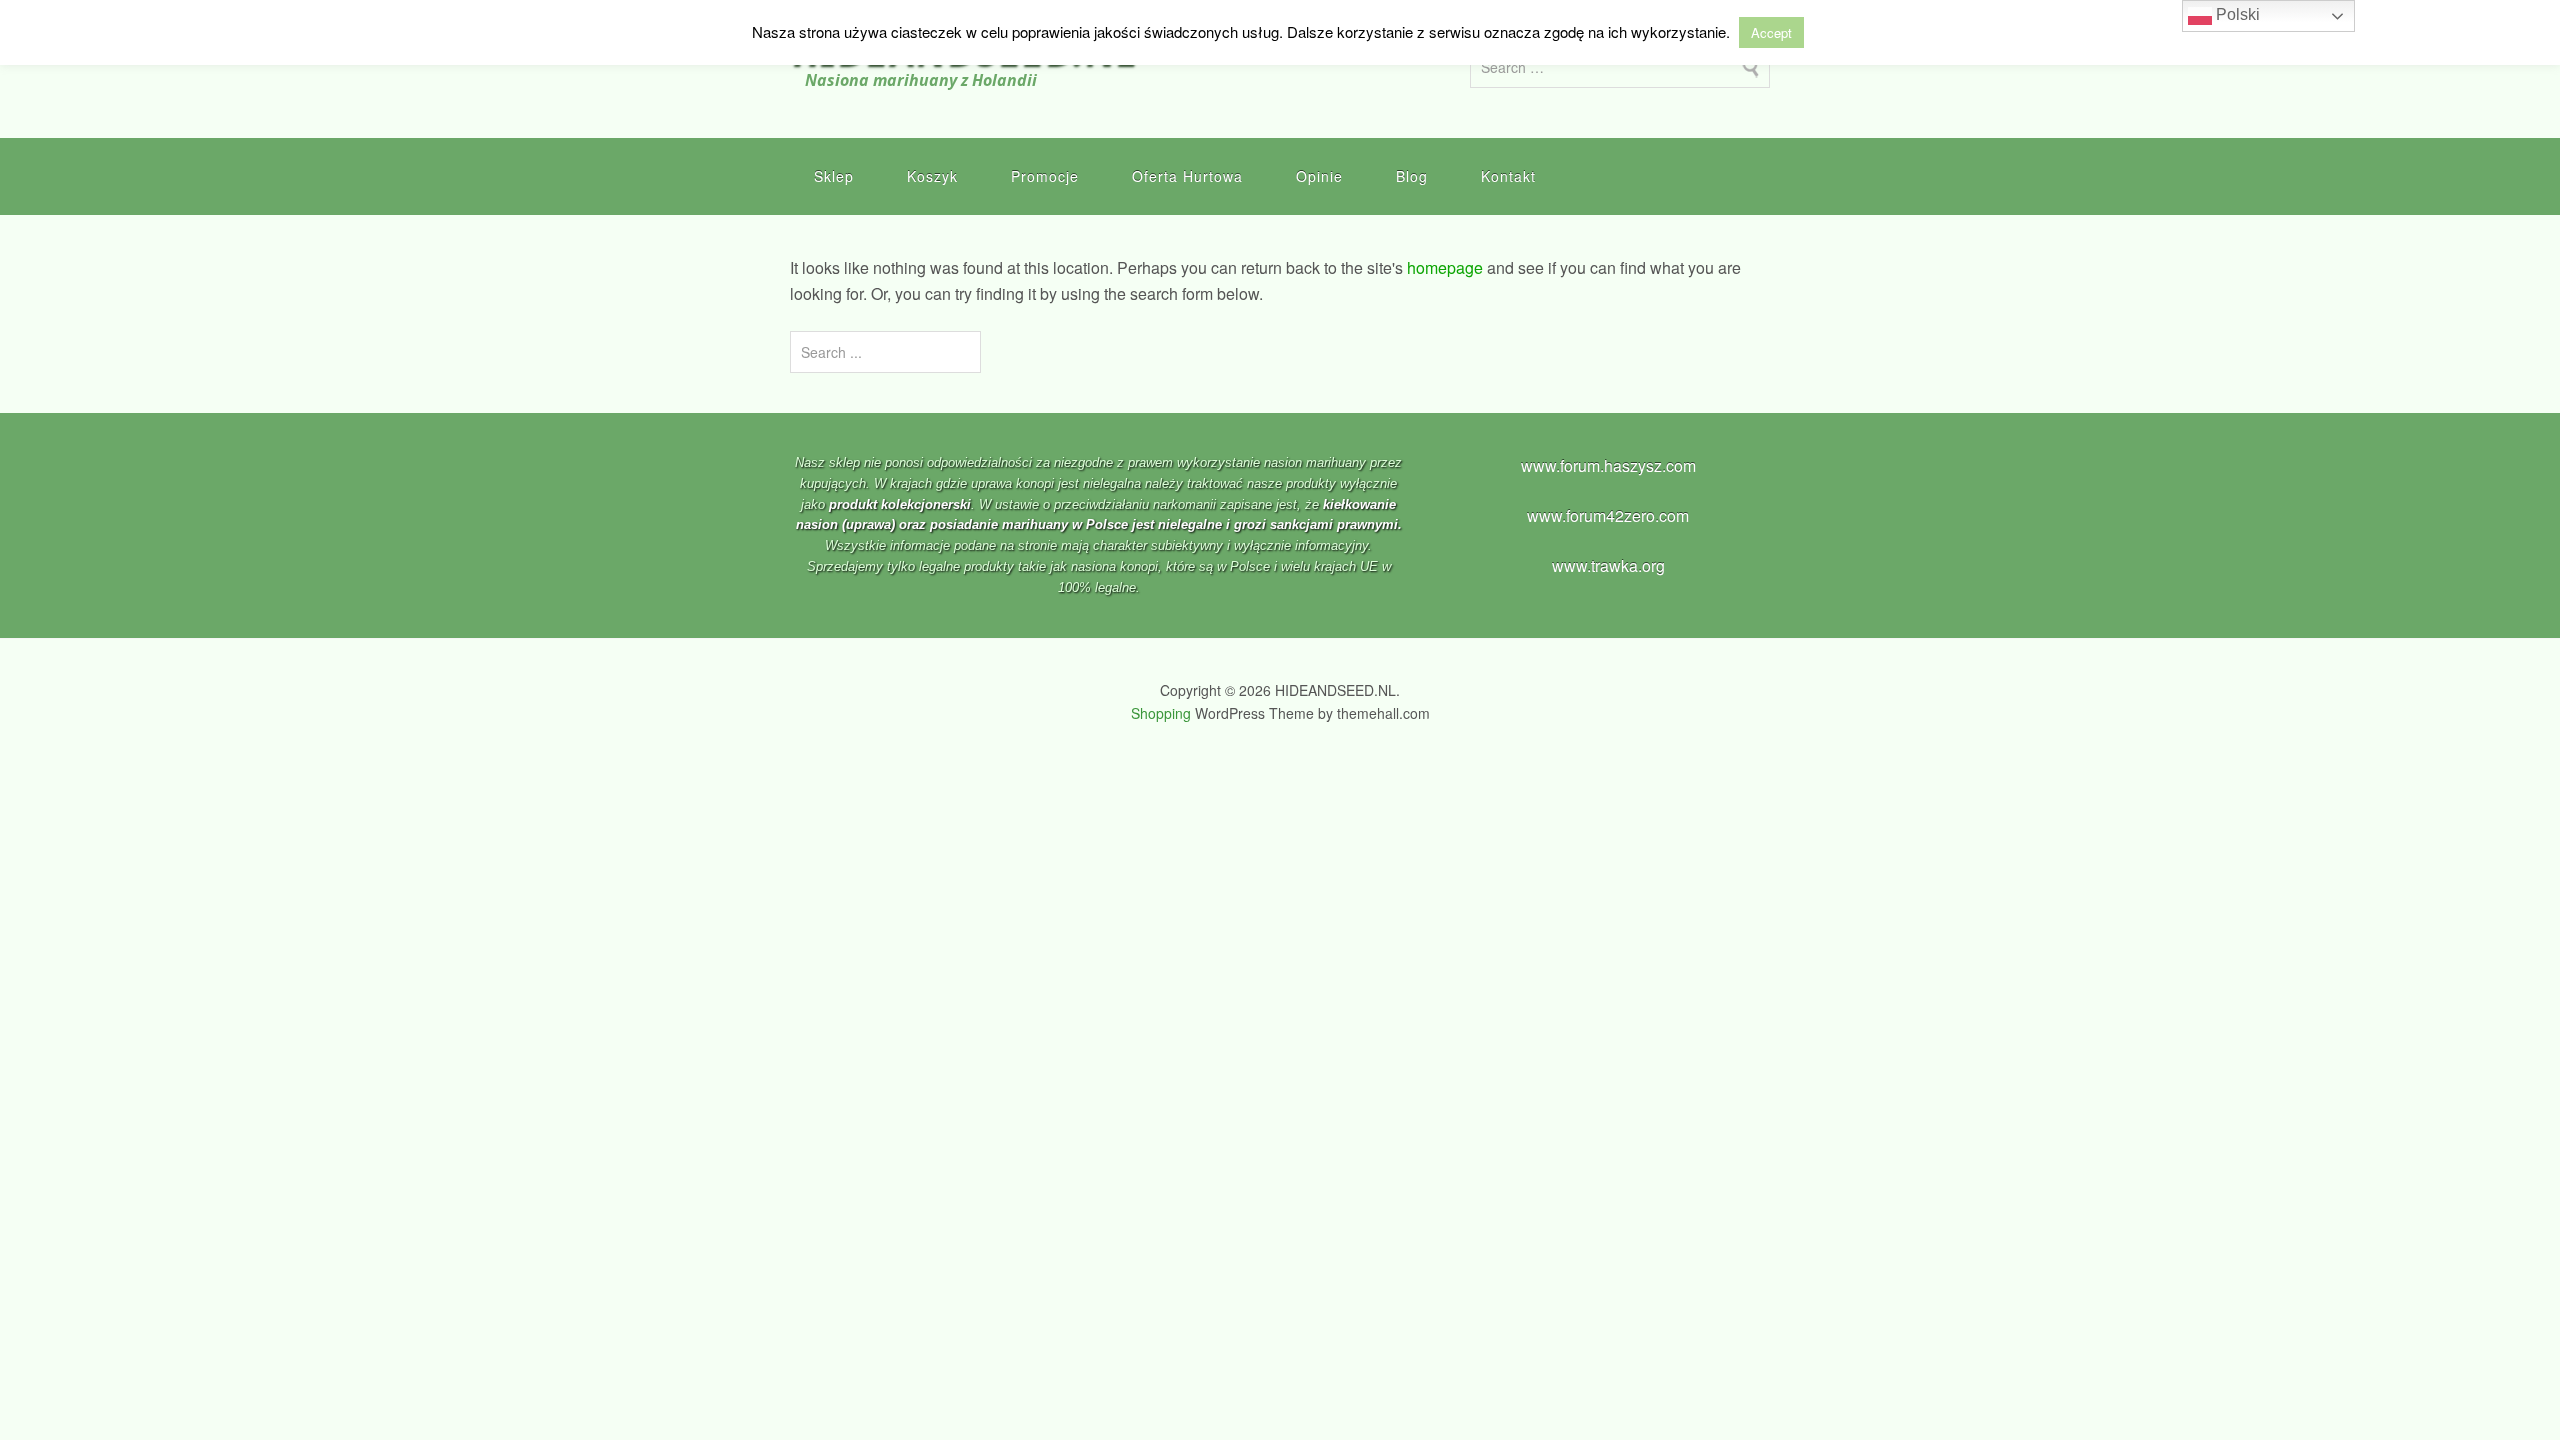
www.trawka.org (1608, 565)
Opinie (1319, 176)
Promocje (1045, 176)
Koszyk (932, 176)
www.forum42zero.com (1608, 515)
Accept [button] (1771, 32)
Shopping (1161, 713)
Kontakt (1508, 176)
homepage (1445, 267)
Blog (1412, 176)
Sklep (834, 176)
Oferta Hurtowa (1187, 176)
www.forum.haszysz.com (1608, 465)
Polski (2236, 14)
